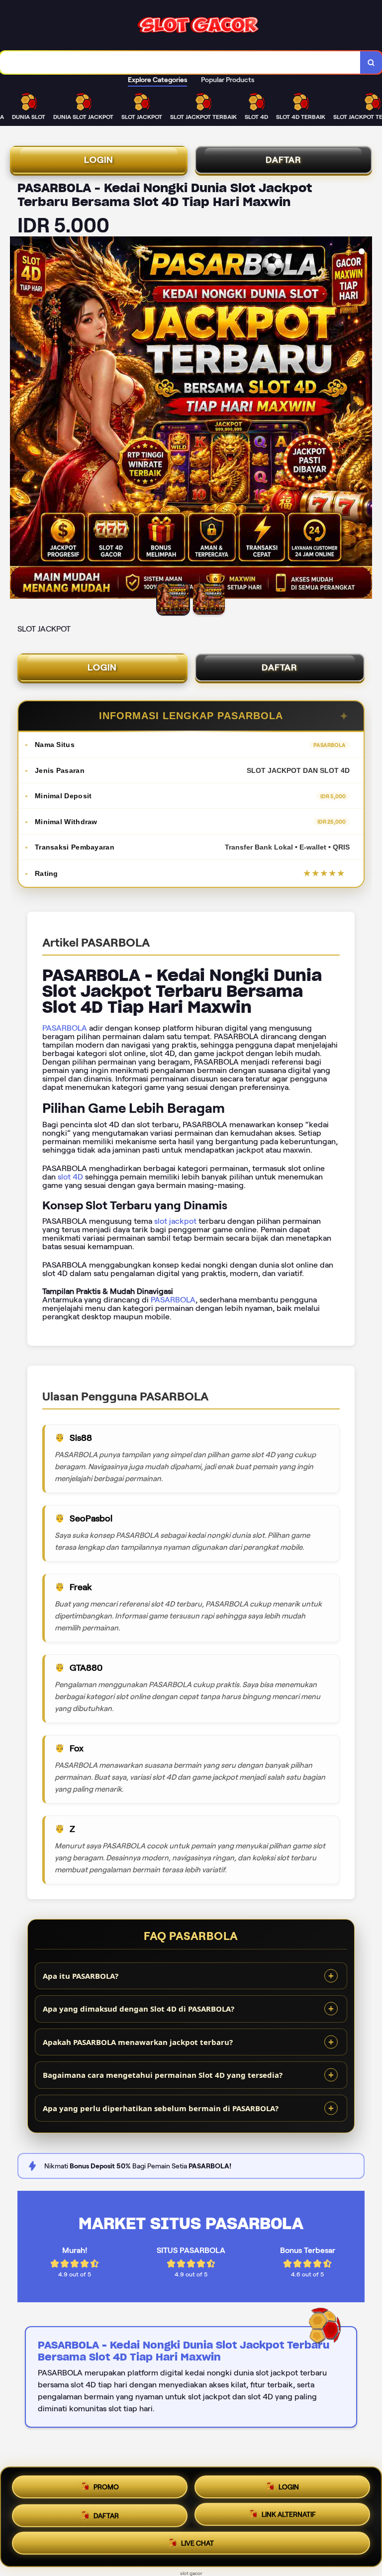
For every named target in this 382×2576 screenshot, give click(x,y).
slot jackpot (175, 1221)
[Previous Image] (18, 419)
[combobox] (180, 62)
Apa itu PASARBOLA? (81, 1976)
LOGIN (99, 160)
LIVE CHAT (197, 2546)
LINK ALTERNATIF (289, 2514)
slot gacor (191, 2573)
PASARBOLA (65, 1028)
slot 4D (70, 1177)
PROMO (106, 2483)
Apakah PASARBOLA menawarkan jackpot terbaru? (138, 2042)
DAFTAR (284, 160)
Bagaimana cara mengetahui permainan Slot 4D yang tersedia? (163, 2075)
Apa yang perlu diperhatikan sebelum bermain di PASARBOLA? (161, 2108)
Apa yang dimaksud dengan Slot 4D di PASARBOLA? (139, 2009)
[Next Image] (364, 419)
